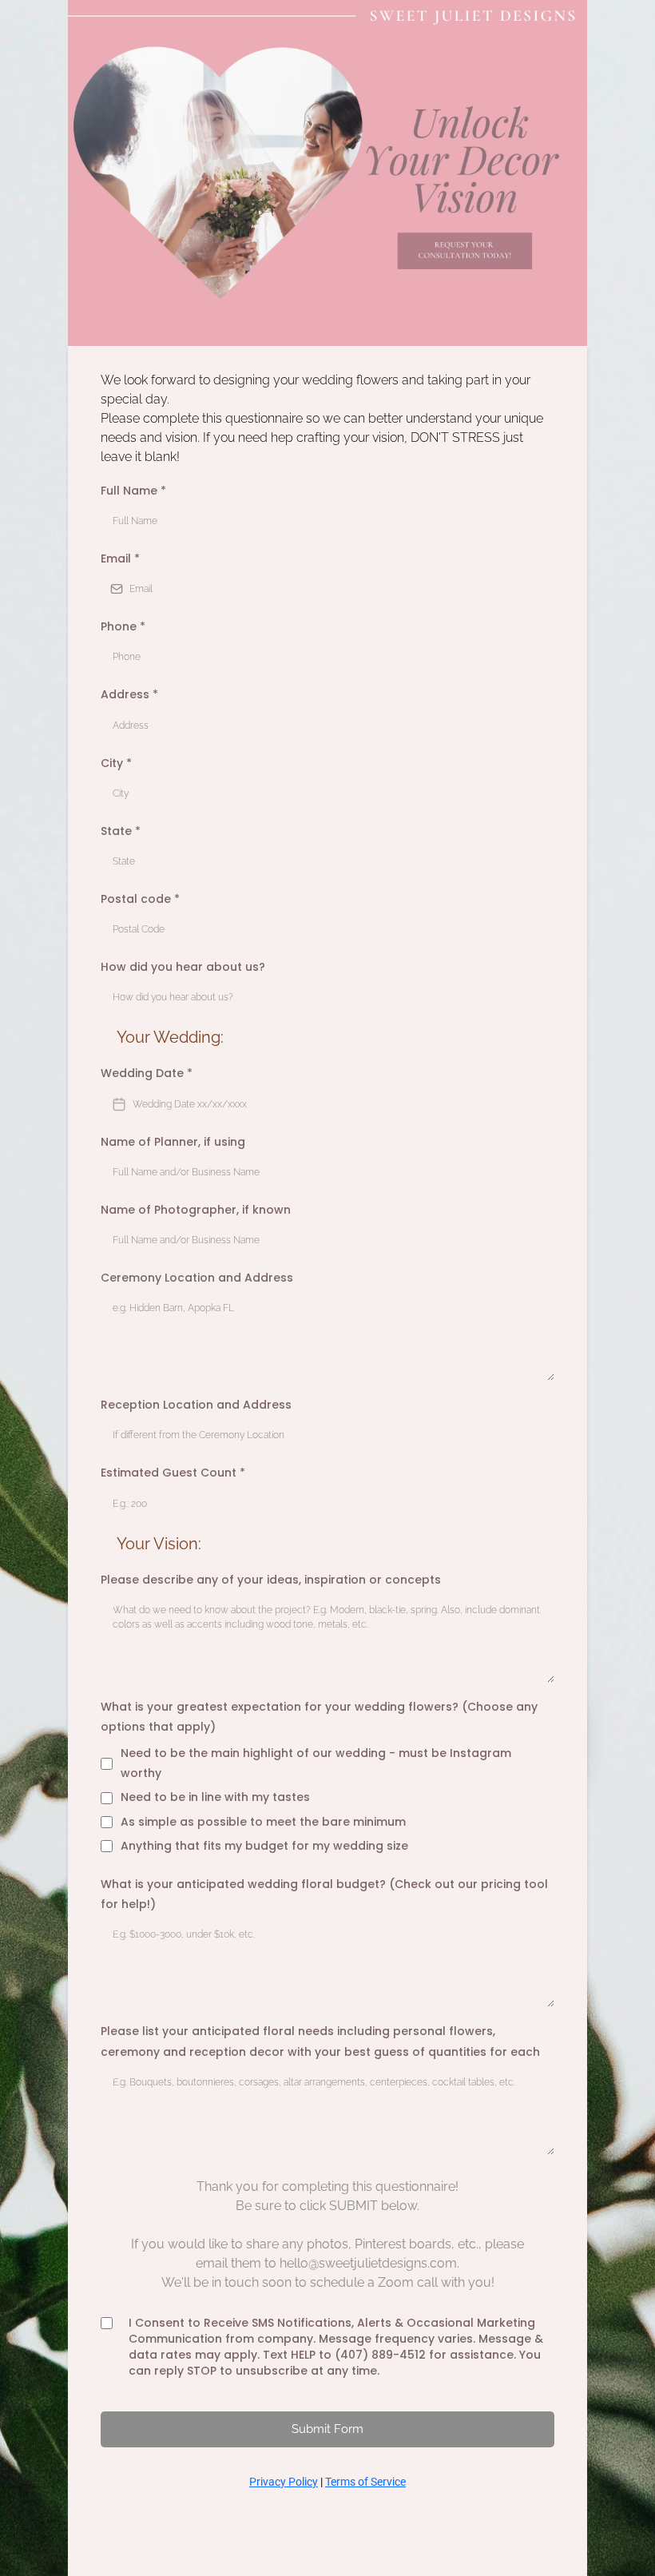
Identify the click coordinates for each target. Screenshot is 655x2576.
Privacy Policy (284, 2482)
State (121, 831)
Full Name (133, 491)
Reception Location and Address (196, 1405)
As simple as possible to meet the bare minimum (263, 1822)
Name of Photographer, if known (196, 1210)
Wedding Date (147, 1073)
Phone (123, 626)
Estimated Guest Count (173, 1473)
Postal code (140, 899)
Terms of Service (365, 2482)
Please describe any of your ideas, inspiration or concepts (271, 1580)
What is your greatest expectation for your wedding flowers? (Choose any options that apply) (319, 1717)
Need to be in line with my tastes (215, 1797)
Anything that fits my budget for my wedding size (264, 1846)
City (116, 763)
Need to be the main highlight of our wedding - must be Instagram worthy (316, 1763)
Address (129, 694)
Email (120, 559)
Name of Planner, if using (173, 1142)
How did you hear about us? (183, 967)
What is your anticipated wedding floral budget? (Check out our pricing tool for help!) (324, 1894)
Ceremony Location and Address (197, 1278)
